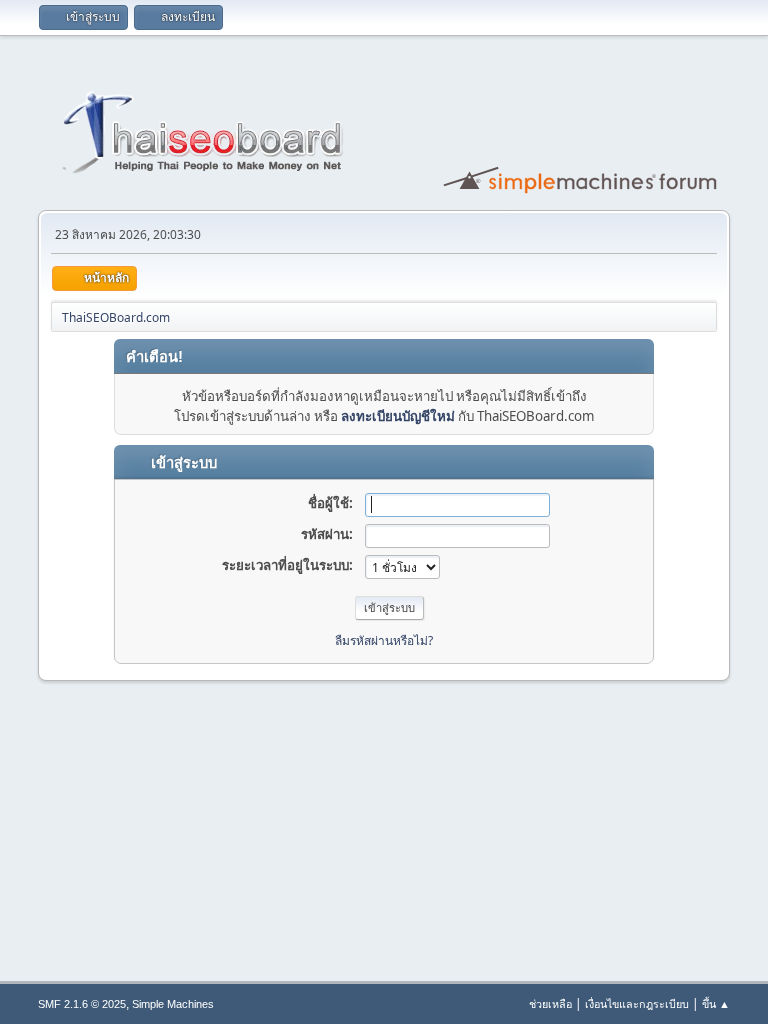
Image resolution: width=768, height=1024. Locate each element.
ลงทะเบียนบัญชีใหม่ (398, 416)
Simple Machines (173, 1004)
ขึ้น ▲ (716, 1003)
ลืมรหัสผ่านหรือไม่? (384, 640)
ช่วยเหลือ (550, 1003)
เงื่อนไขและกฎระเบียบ (637, 1003)
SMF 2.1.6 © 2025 (82, 1004)
